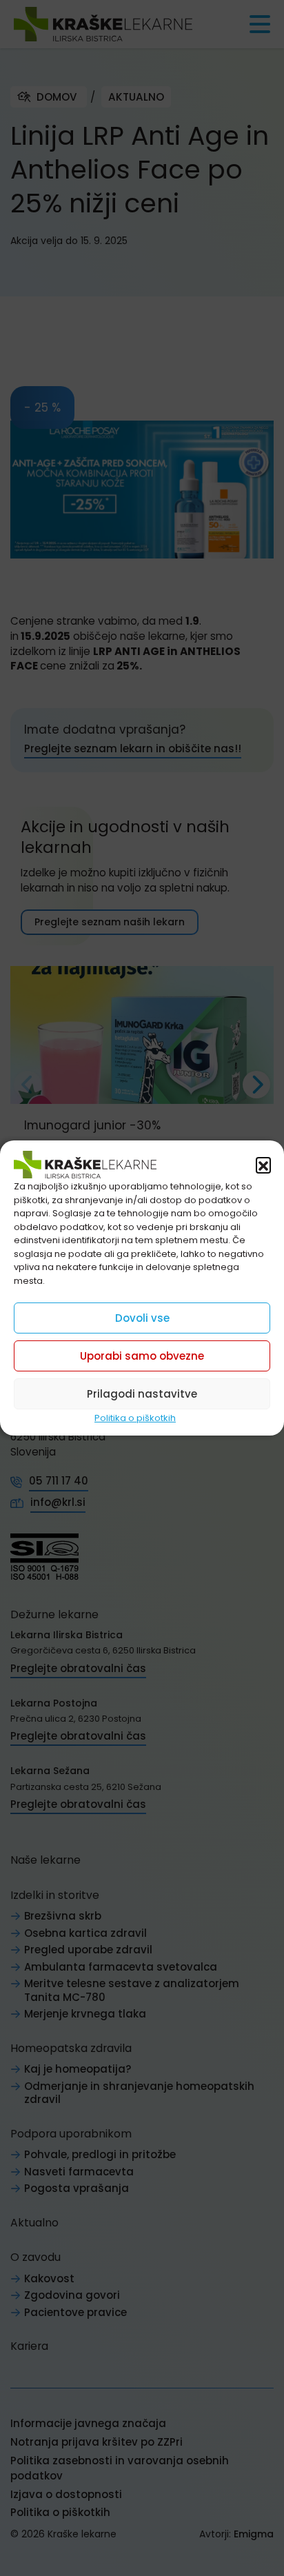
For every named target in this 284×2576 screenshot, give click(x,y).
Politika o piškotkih (135, 1418)
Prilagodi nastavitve (142, 1394)
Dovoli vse (142, 1318)
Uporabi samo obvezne (142, 1356)
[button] (263, 1165)
